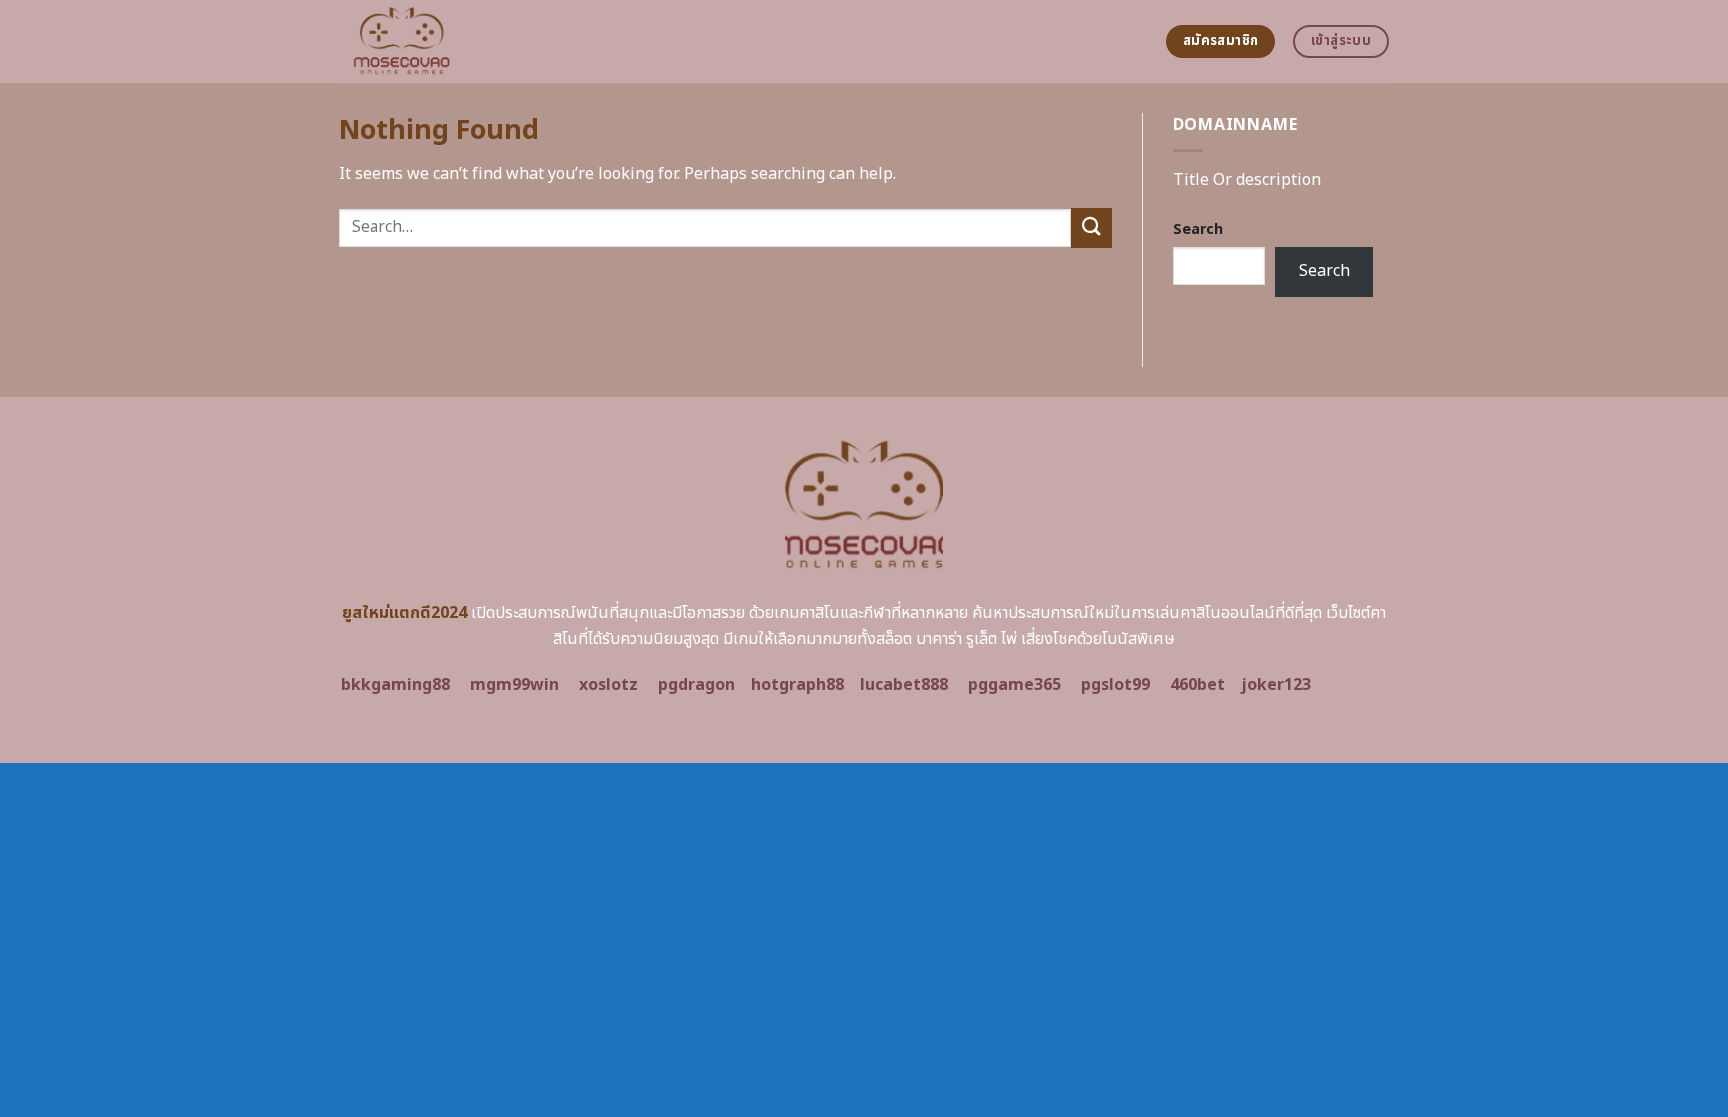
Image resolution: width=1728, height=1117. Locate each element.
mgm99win (514, 685)
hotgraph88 (797, 685)
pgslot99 (1115, 685)
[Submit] (1091, 227)
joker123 (1276, 685)
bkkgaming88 (395, 685)
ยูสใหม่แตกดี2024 (404, 613)
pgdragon (696, 685)
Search (1198, 229)
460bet (1197, 685)
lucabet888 (904, 685)
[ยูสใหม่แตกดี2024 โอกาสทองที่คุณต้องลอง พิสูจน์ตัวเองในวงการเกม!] (500, 41)
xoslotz (608, 685)
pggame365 (1014, 685)
